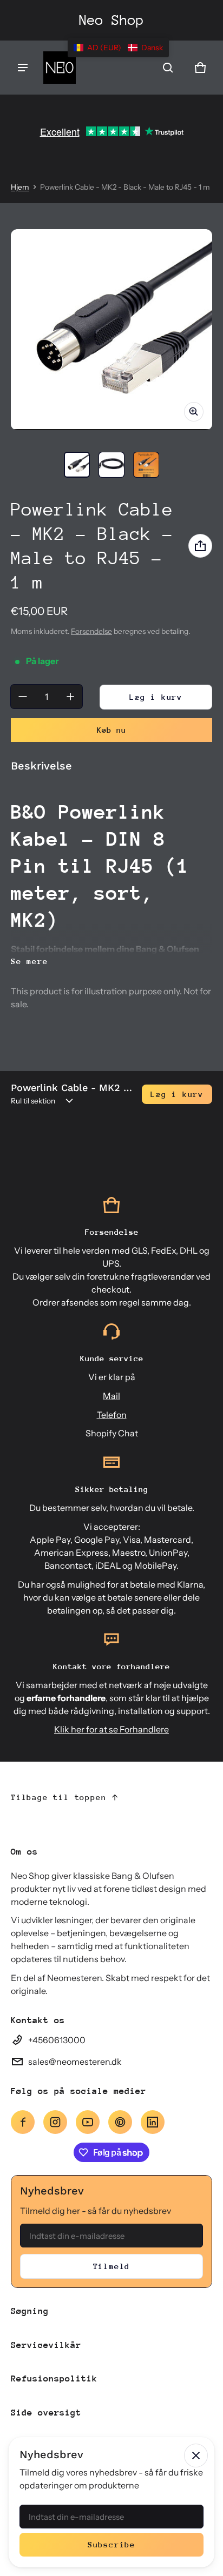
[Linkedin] (153, 2122)
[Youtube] (88, 2122)
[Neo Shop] (60, 68)
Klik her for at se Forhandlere (111, 1729)
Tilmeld (112, 2266)
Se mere (29, 961)
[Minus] (23, 697)
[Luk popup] (196, 2455)
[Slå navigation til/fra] (23, 68)
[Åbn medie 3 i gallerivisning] (146, 465)
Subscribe (111, 2544)
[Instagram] (55, 2122)
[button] (168, 68)
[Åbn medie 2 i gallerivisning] (111, 465)
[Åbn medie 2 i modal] (111, 330)
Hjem (20, 187)
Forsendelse (91, 631)
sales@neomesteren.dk (75, 2062)
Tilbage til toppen (58, 1797)
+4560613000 (57, 2040)
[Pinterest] (120, 2122)
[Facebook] (23, 2122)
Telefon (112, 1415)
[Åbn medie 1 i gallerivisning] (77, 465)
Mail (111, 1396)
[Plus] (70, 697)
